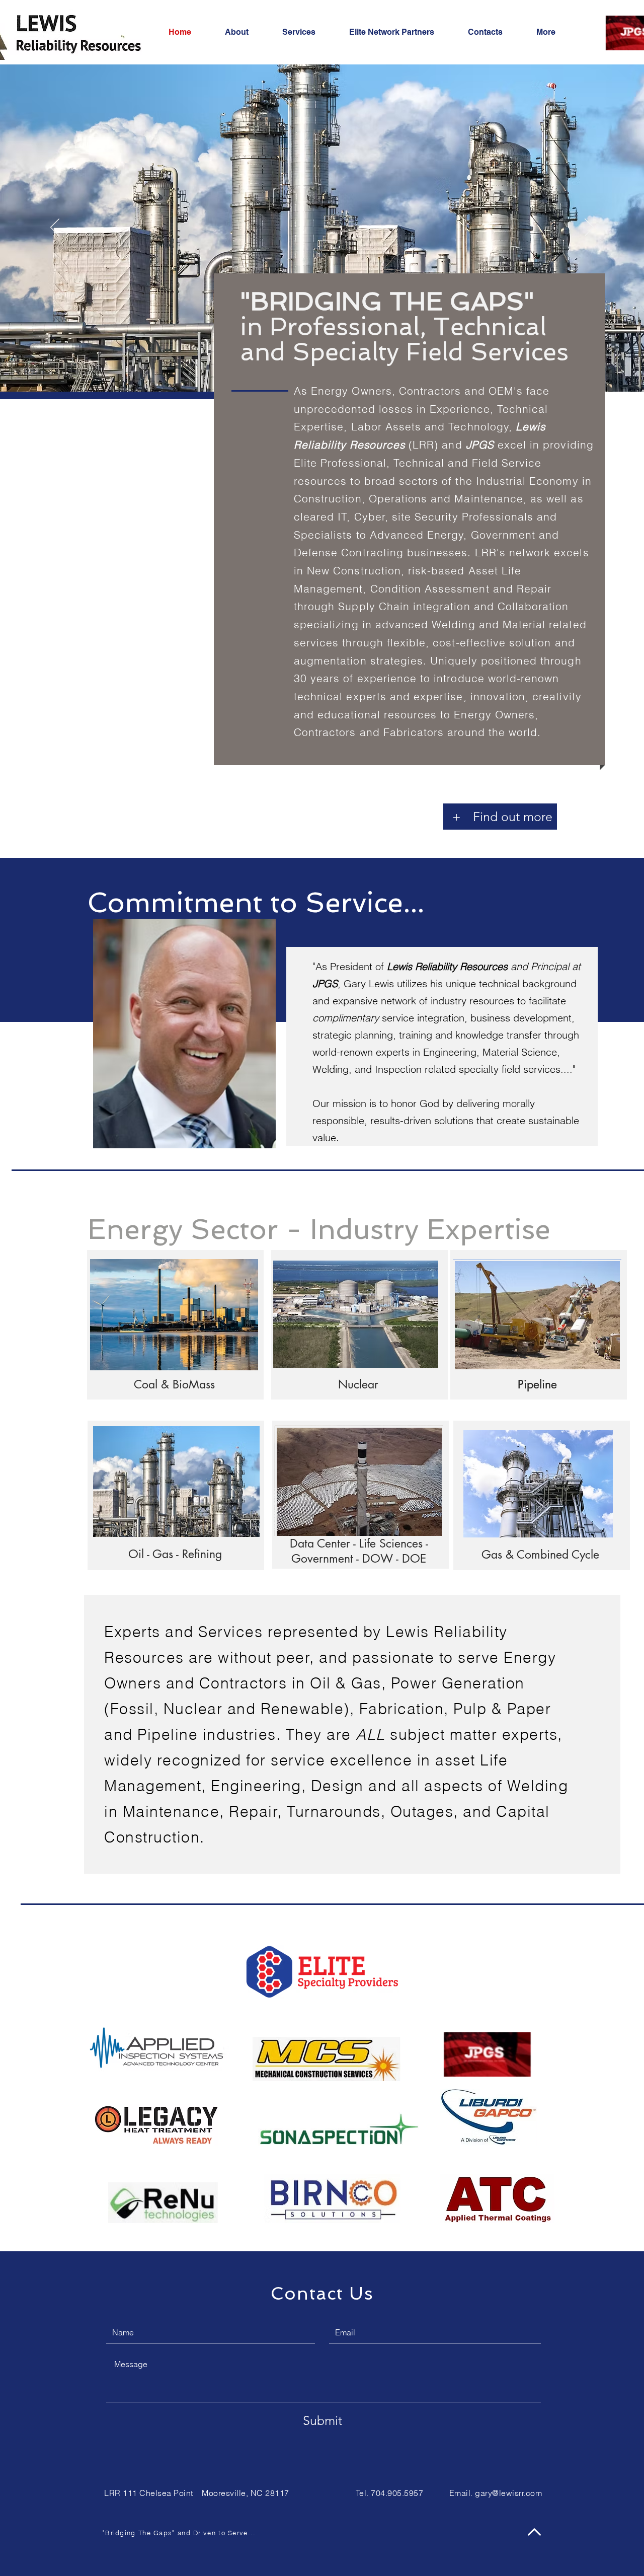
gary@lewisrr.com (508, 2493)
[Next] (589, 228)
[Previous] (55, 228)
